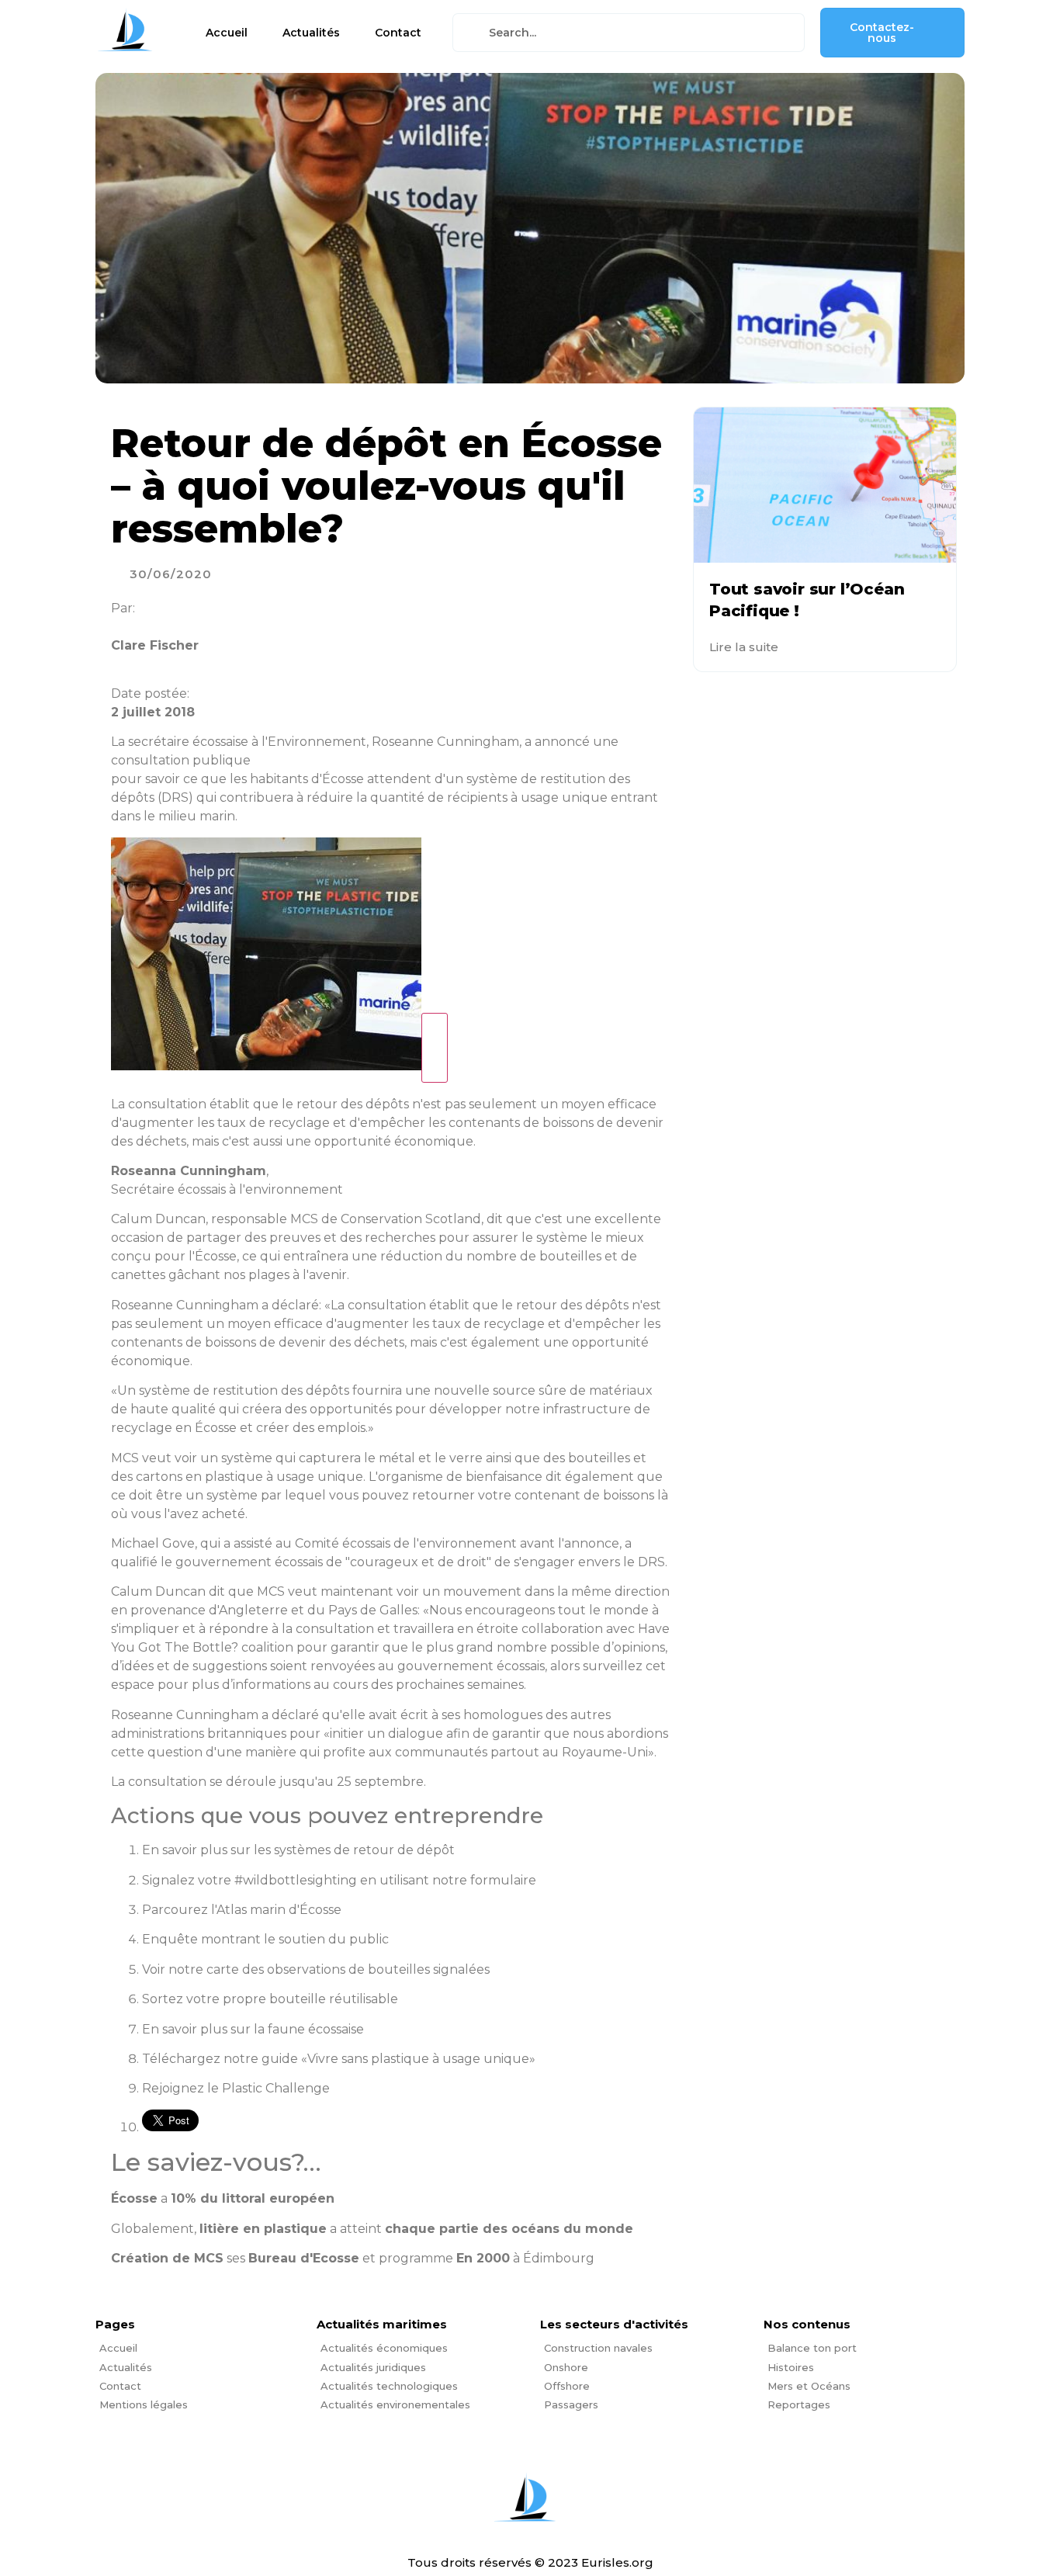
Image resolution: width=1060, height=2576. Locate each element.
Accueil (227, 33)
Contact (398, 33)
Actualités (311, 33)
